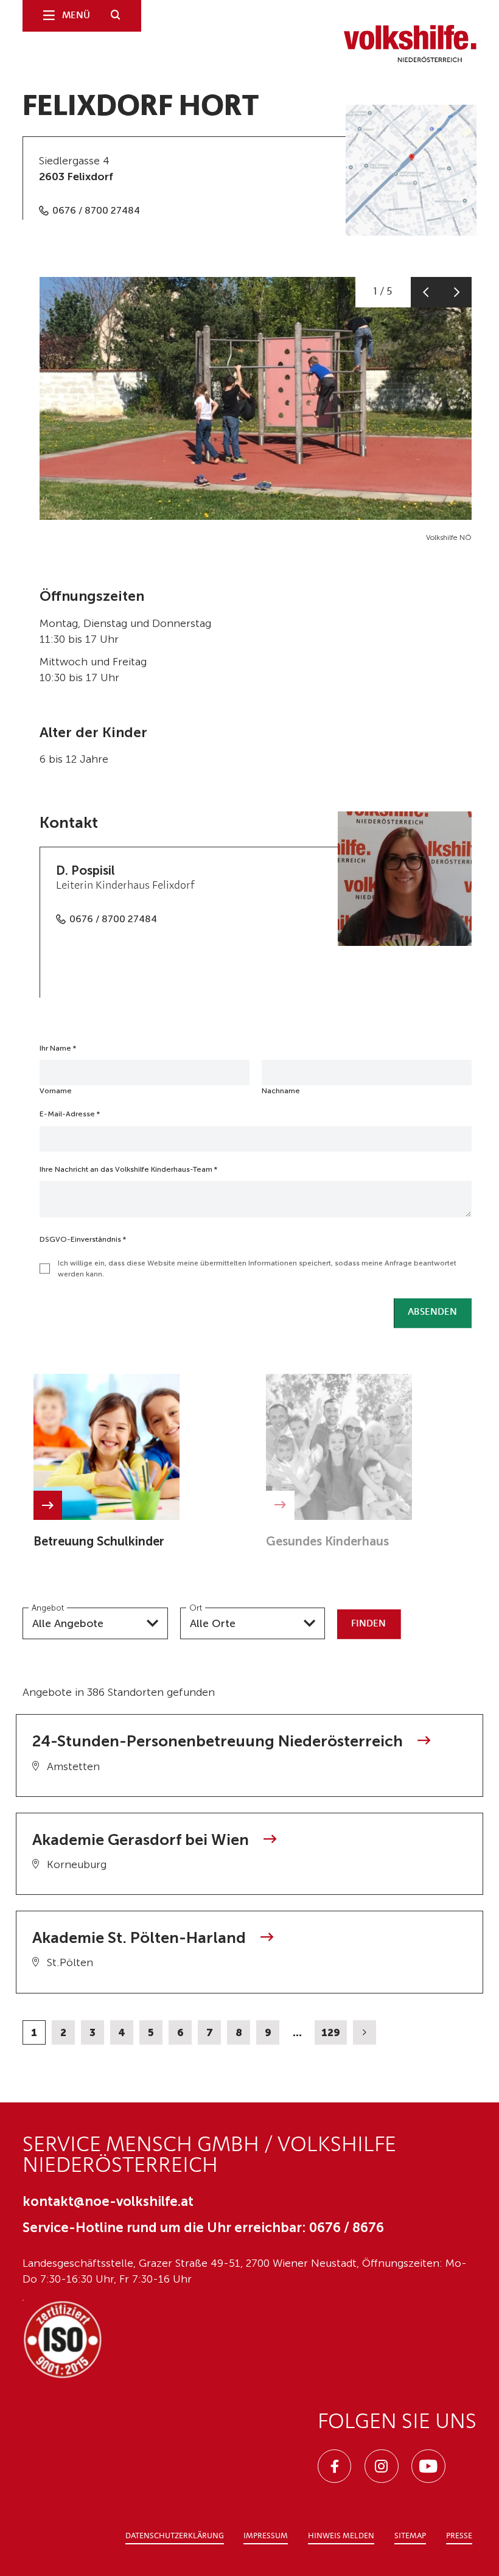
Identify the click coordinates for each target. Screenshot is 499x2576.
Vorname (56, 1091)
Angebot (48, 1608)
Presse (459, 2536)
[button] (426, 292)
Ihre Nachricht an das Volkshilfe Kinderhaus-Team (128, 1169)
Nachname (281, 1091)
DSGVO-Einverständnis (83, 1239)
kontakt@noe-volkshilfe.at (108, 2201)
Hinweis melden (341, 2536)
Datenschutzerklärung (175, 2536)
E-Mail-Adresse (70, 1114)
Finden (368, 1624)
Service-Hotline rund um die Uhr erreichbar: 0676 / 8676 (203, 2228)
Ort (196, 1608)
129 (331, 2032)
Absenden (432, 1312)
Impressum (266, 2536)
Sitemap (410, 2536)
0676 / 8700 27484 (96, 210)
